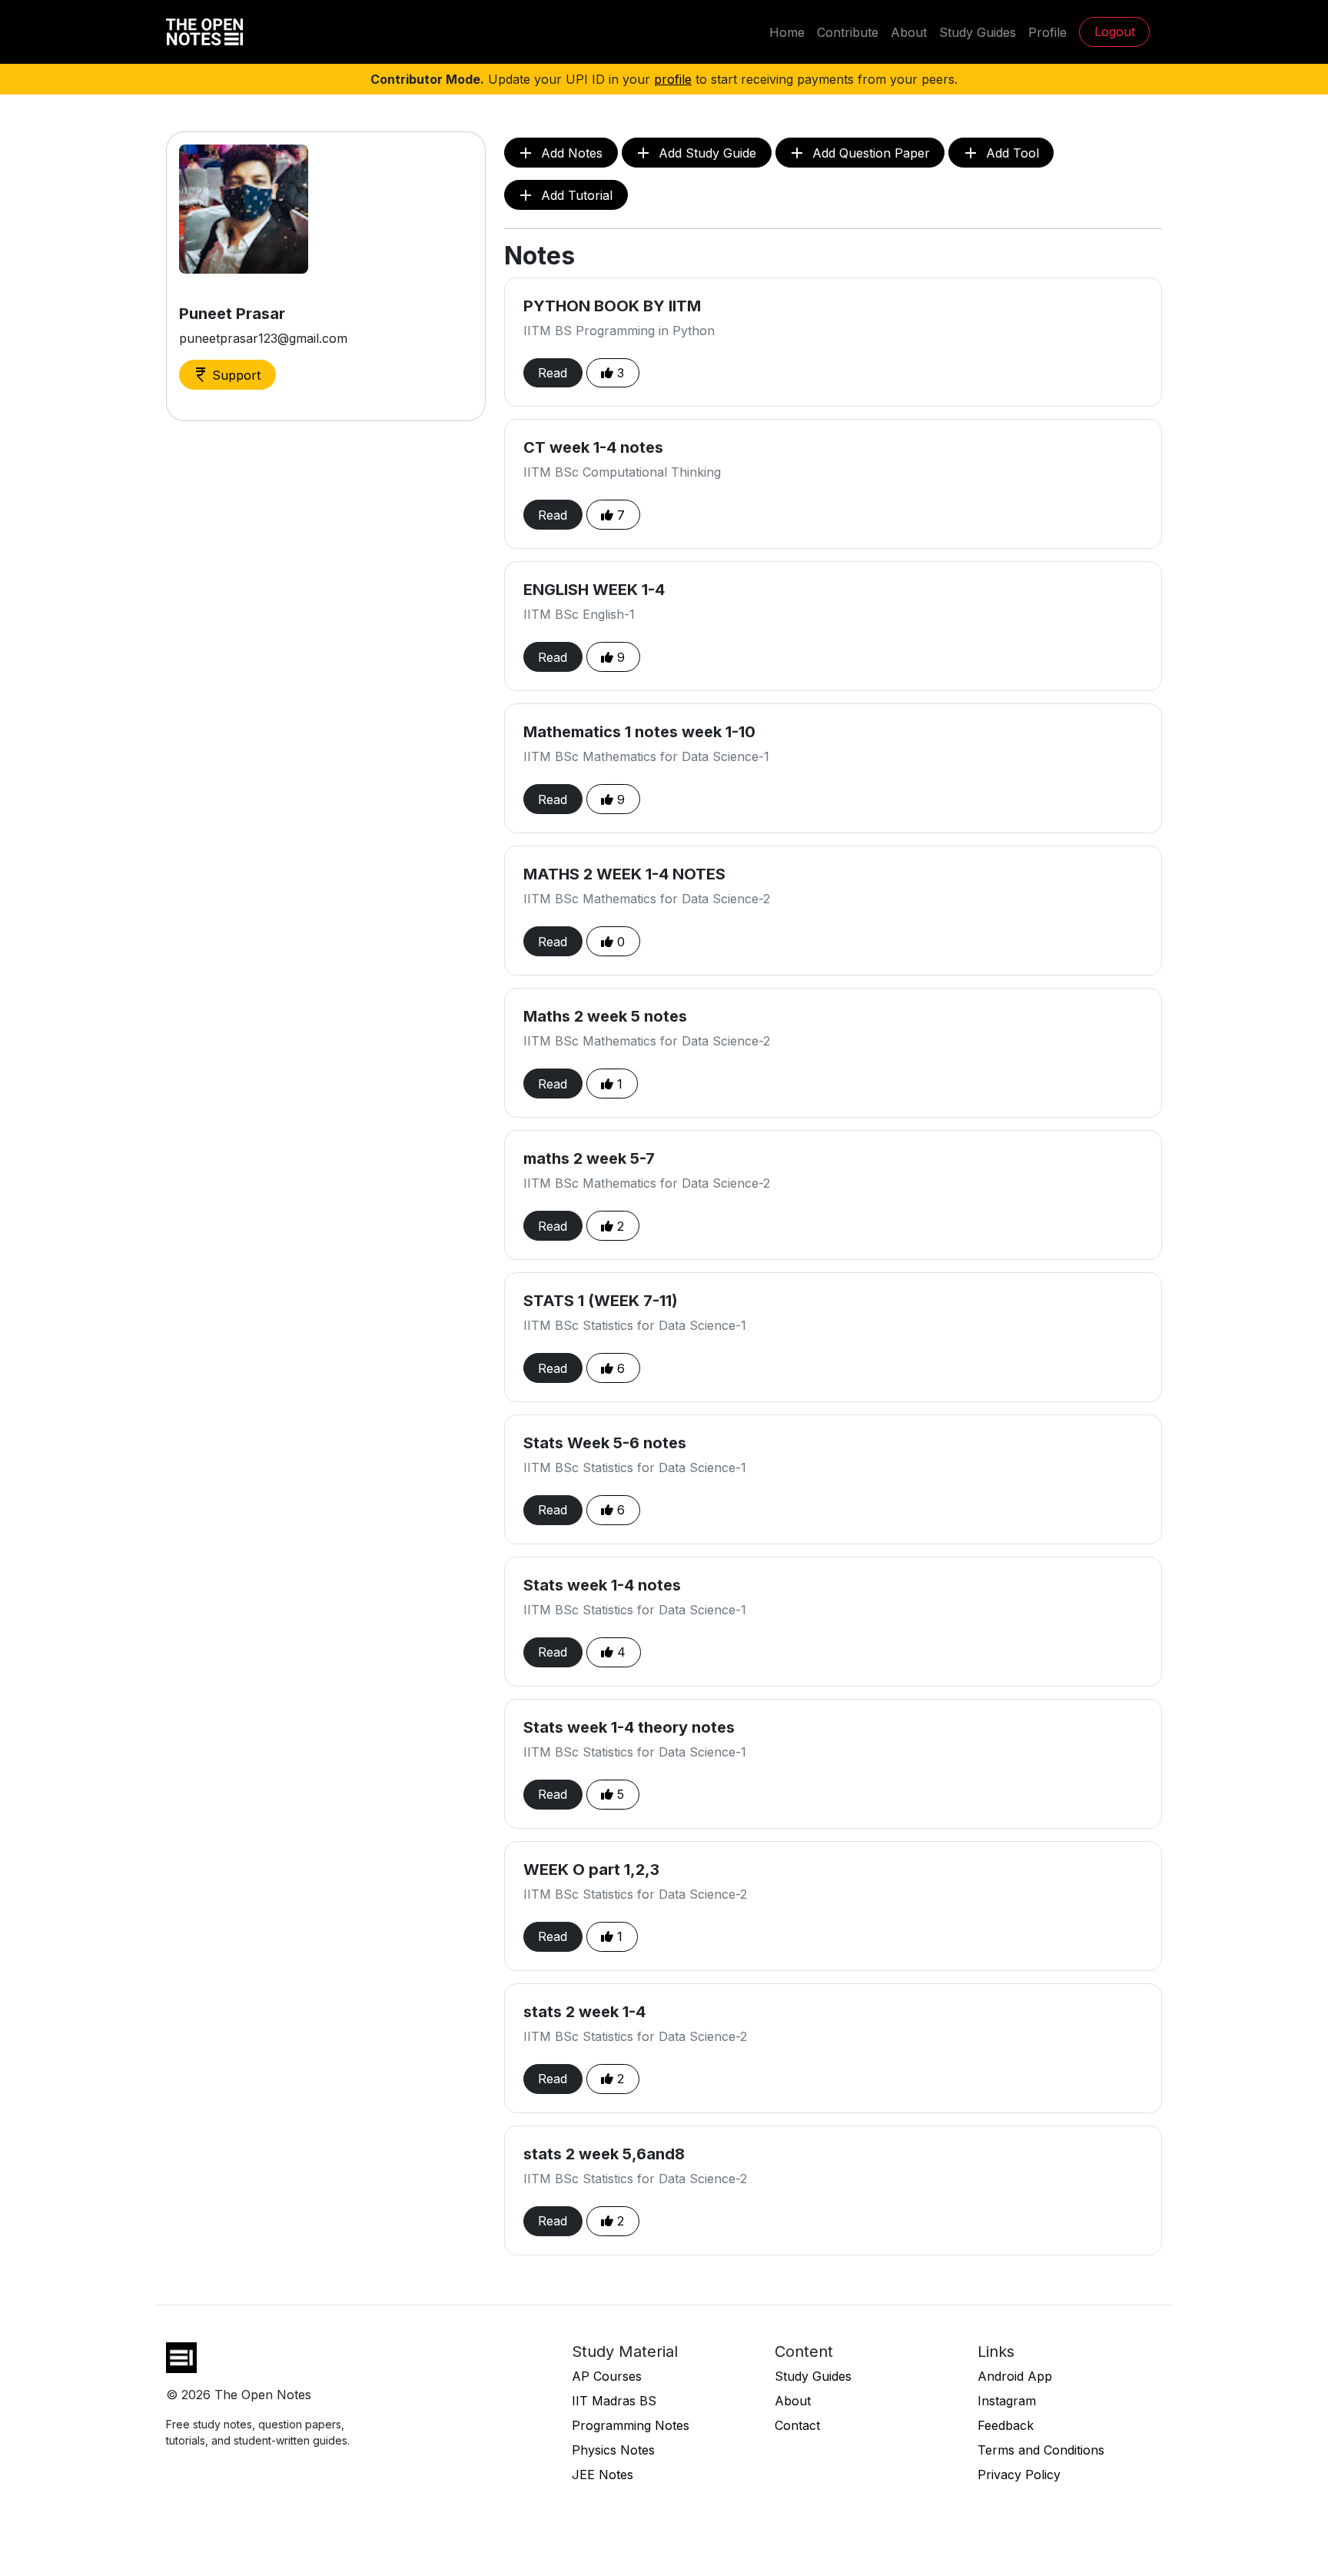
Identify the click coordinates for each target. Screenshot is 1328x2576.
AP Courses (607, 2376)
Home (787, 32)
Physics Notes (613, 2450)
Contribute (848, 32)
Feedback (1006, 2425)
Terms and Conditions (1041, 2450)
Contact (797, 2425)
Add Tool (1000, 153)
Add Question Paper (859, 153)
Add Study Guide (695, 153)
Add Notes (559, 153)
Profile (1047, 32)
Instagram (1007, 2401)
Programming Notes (631, 2425)
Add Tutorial (564, 195)
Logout (1115, 32)
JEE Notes (603, 2475)
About (909, 32)
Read (553, 373)
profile (673, 79)
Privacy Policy (1019, 2475)
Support (226, 375)
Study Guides (978, 32)
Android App (1015, 2376)
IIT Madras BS (614, 2401)
